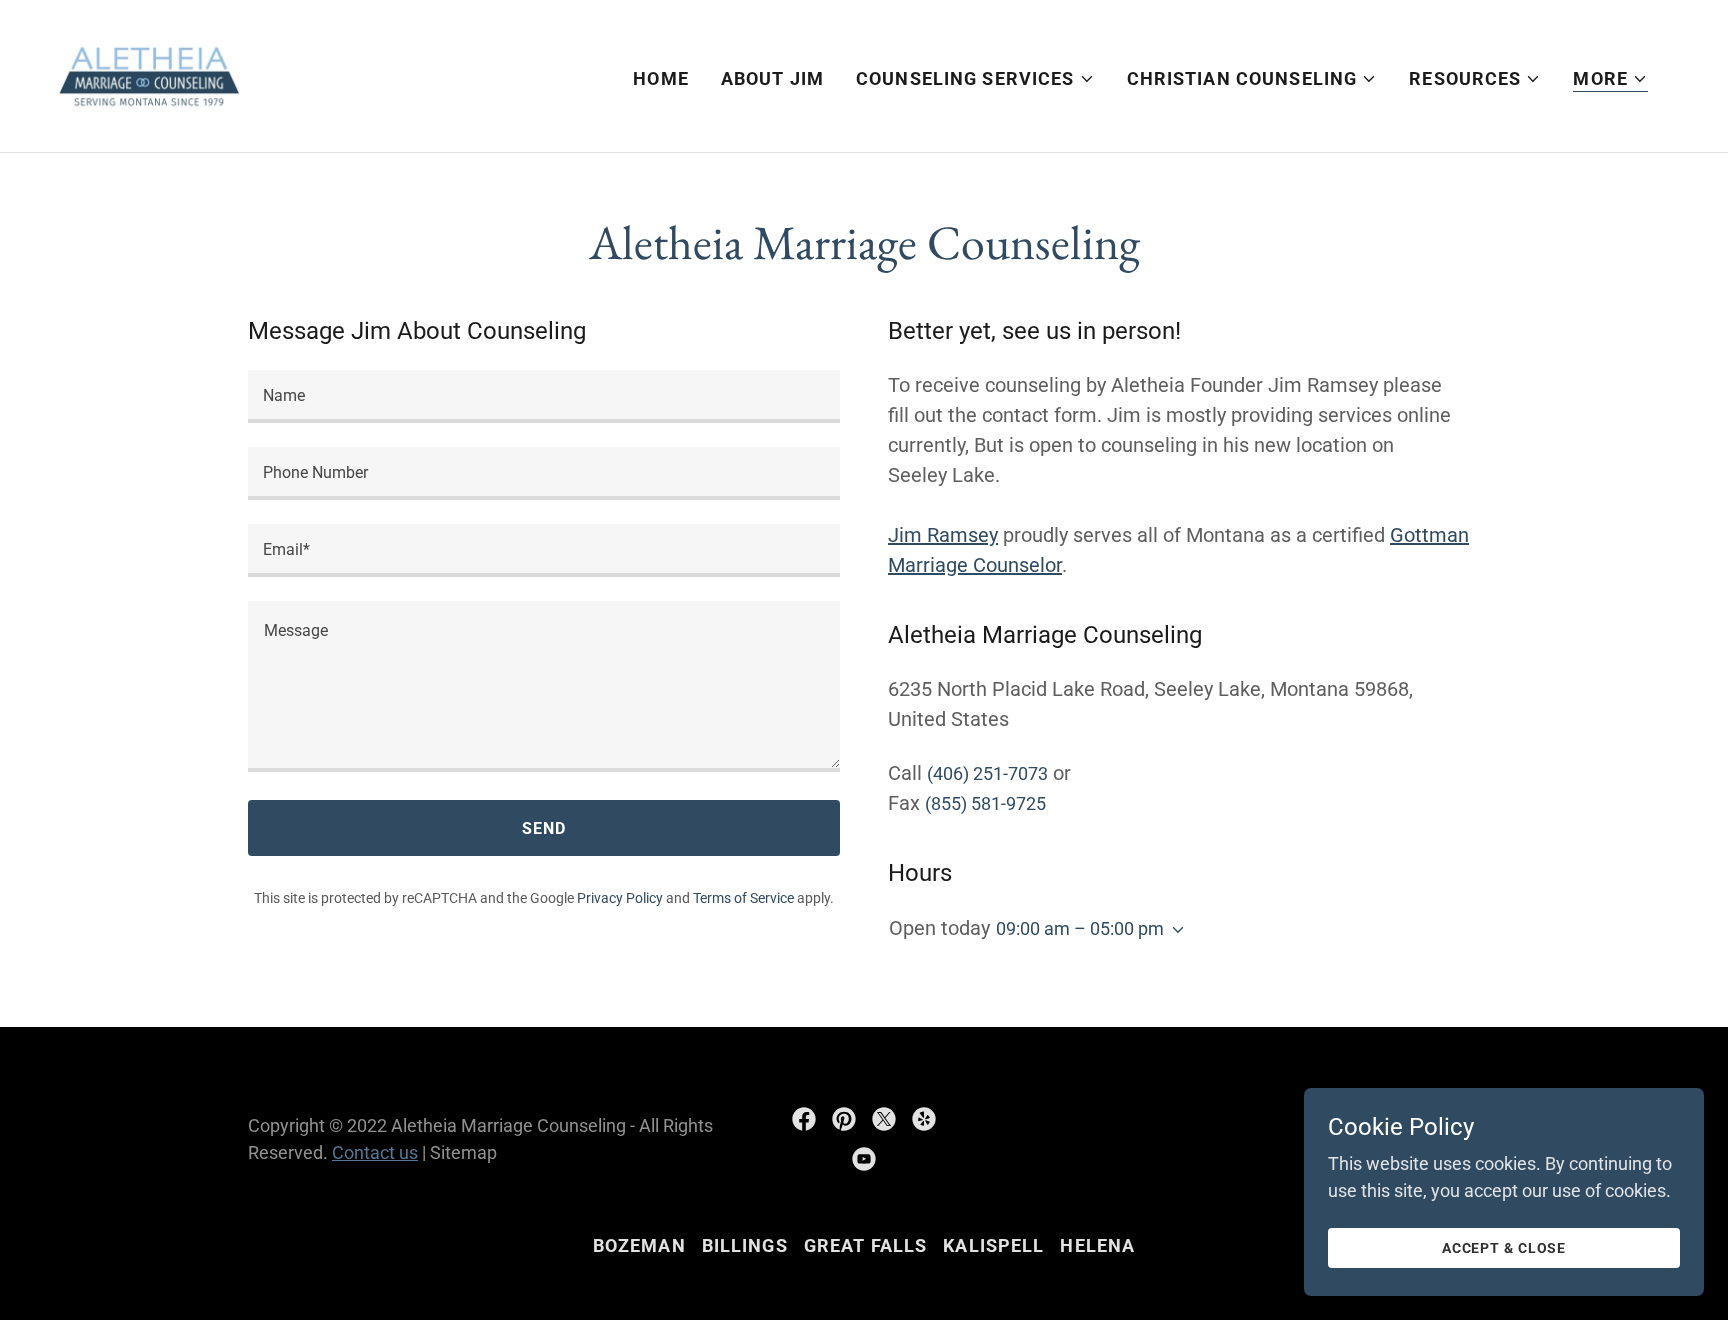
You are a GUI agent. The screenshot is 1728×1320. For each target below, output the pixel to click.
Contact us (375, 1152)
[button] (975, 79)
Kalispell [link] (993, 1245)
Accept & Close (1504, 1248)
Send (544, 828)
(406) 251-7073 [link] (987, 773)
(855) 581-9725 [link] (985, 803)
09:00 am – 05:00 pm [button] (1080, 928)
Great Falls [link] (865, 1245)
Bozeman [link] (639, 1245)
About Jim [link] (772, 78)
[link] (149, 74)
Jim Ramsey (943, 535)
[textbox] (544, 396)
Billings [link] (745, 1245)
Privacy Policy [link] (620, 898)
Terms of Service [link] (743, 898)
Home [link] (661, 78)
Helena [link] (1097, 1245)
